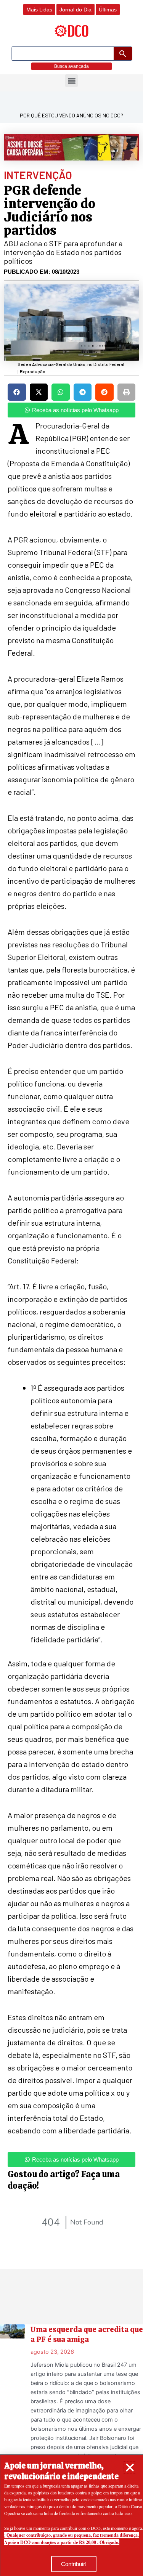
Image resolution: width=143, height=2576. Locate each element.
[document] (71, 1288)
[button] (130, 2468)
